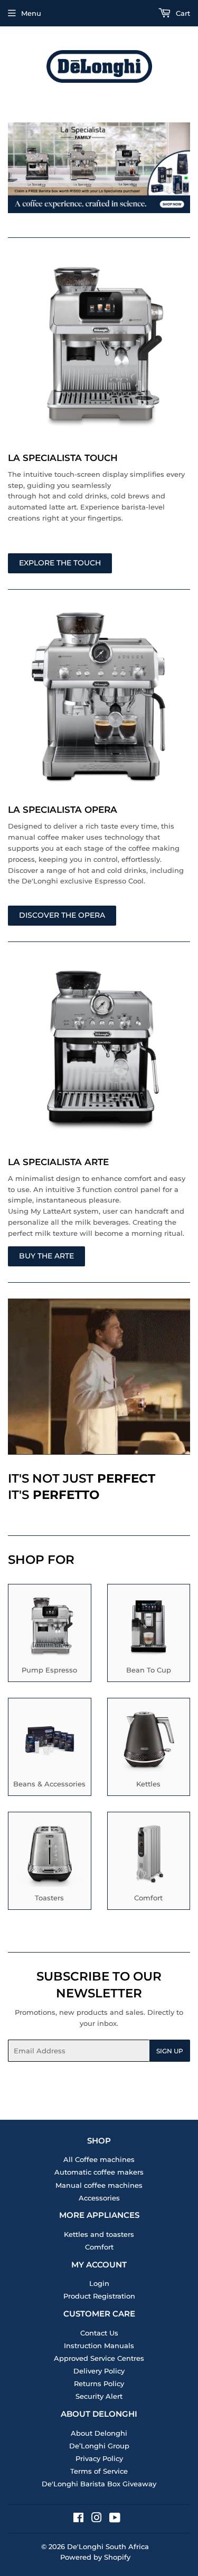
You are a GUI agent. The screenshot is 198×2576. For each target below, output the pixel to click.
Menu (31, 13)
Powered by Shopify (95, 2557)
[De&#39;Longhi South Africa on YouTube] (115, 2519)
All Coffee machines (99, 2159)
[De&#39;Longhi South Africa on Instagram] (97, 2519)
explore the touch (60, 563)
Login (99, 2283)
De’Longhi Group (99, 2446)
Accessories (99, 2198)
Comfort (99, 2247)
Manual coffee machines (99, 2185)
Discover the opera (62, 915)
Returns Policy (99, 2383)
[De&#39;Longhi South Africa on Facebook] (78, 2519)
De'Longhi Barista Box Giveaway (99, 2484)
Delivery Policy (99, 2371)
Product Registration (99, 2296)
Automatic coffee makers (99, 2172)
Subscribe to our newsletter (99, 1985)
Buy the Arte (46, 1256)
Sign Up (170, 2051)
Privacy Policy (99, 2458)
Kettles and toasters (99, 2234)
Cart (182, 13)
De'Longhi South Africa (108, 2546)
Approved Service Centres (99, 2358)
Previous (15, 168)
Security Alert (99, 2396)
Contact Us (99, 2333)
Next (183, 168)
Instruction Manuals (99, 2346)
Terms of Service (99, 2471)
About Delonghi (99, 2433)
